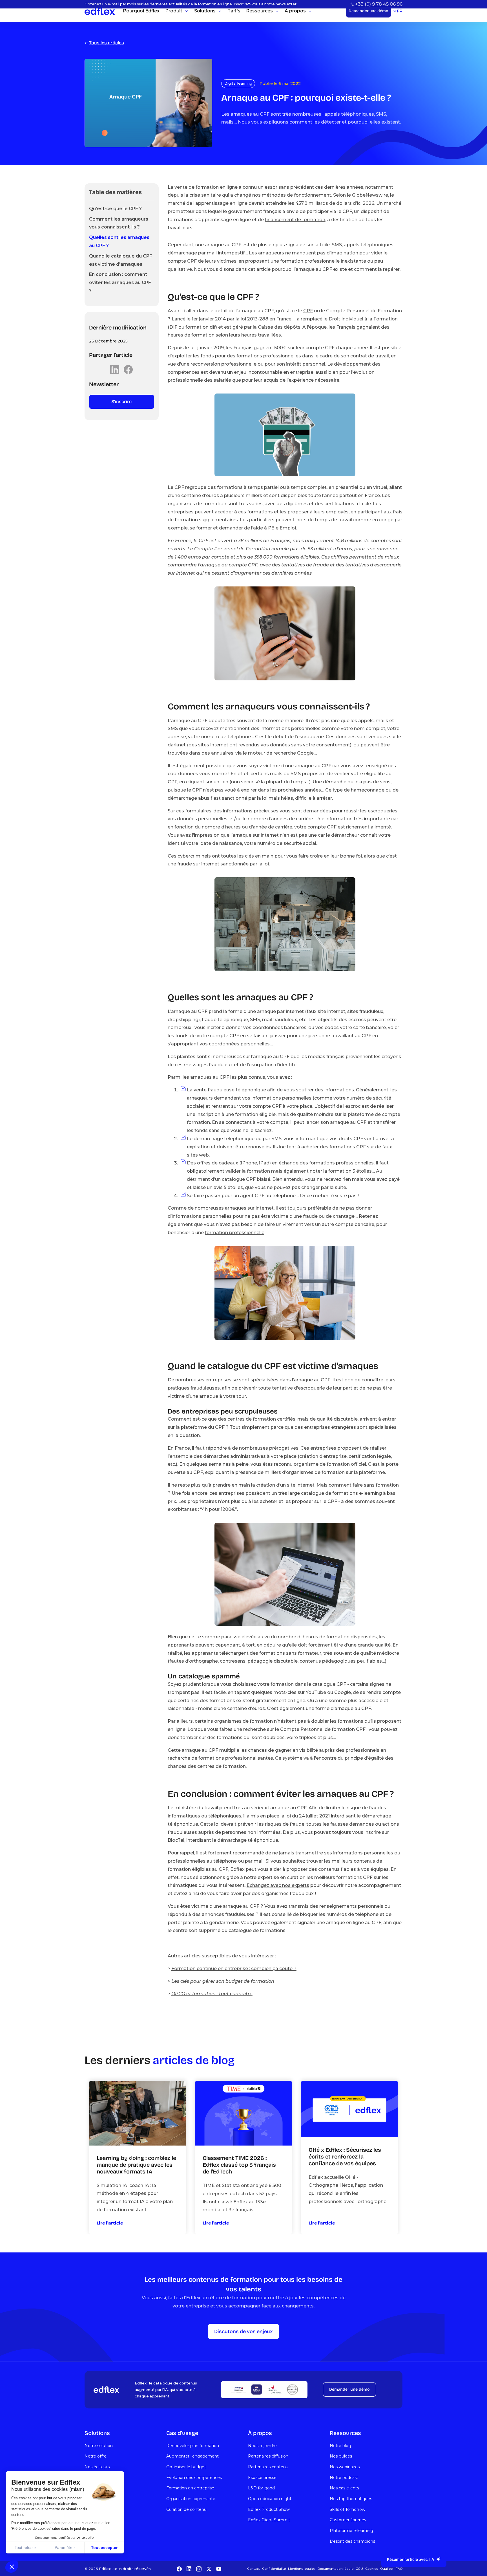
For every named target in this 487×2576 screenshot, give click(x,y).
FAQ (399, 2569)
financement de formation (295, 220)
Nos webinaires (345, 2467)
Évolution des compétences (194, 2478)
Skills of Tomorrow (347, 2509)
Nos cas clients (344, 2488)
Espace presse (262, 2478)
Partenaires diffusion (268, 2456)
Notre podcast (344, 2478)
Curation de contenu (186, 2509)
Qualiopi (387, 2569)
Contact (254, 2569)
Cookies (372, 2569)
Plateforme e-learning (351, 2531)
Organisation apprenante (191, 2499)
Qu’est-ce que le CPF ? (115, 209)
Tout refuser (25, 2548)
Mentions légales (302, 2569)
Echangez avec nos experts (278, 1885)
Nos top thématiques (351, 2499)
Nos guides (341, 2456)
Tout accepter (104, 2548)
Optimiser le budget (186, 2467)
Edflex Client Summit (269, 2520)
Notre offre (96, 2456)
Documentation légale (336, 2569)
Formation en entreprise (190, 2488)
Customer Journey (348, 2520)
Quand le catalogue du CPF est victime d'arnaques (121, 260)
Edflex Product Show (269, 2509)
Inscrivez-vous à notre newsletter (265, 4)
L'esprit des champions (352, 2541)
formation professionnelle (235, 1233)
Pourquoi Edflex (141, 19)
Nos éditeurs (97, 2467)
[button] (12, 2566)
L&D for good (261, 2488)
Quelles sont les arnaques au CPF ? (119, 241)
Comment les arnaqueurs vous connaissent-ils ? (119, 223)
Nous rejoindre (262, 2446)
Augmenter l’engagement (192, 2456)
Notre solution (99, 2446)
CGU (359, 2569)
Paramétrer (65, 2548)
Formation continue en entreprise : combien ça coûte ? (234, 1969)
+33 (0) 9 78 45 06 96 (379, 4)
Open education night (270, 2499)
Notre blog (340, 2446)
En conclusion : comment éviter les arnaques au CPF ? (120, 283)
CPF (308, 311)
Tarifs (234, 19)
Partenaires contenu (268, 2467)
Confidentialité (274, 2569)
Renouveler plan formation (193, 2446)
